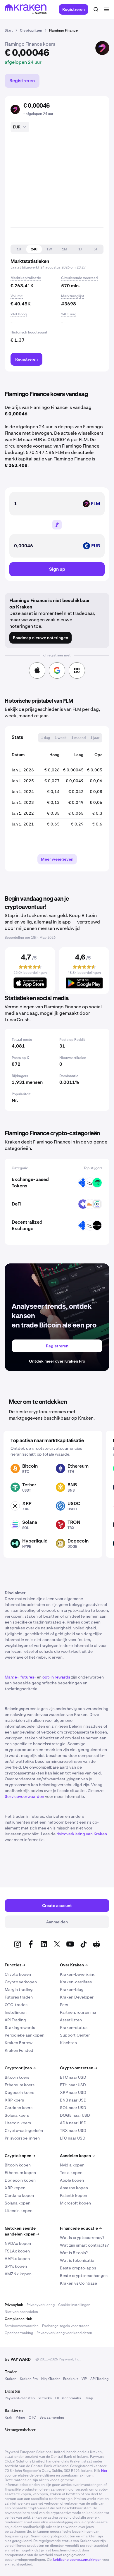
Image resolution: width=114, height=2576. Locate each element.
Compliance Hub (18, 2319)
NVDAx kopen (18, 2243)
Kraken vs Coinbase (78, 2283)
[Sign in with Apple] (37, 670)
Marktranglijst (73, 296)
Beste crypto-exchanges (84, 2276)
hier (104, 2471)
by (18, 2359)
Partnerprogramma (78, 2012)
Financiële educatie (81, 2228)
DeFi (17, 1204)
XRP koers (14, 2100)
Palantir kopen (74, 2195)
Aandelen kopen (77, 2156)
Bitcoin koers (17, 2077)
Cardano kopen (19, 2195)
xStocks (45, 2398)
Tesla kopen (71, 2173)
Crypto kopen (18, 1974)
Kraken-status (74, 2028)
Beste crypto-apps (78, 2268)
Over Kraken (74, 1965)
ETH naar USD (73, 2085)
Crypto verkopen (21, 1982)
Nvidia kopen (72, 2165)
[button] (19, 249)
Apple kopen (72, 2180)
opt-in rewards (56, 1677)
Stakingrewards (20, 2028)
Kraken (11, 2379)
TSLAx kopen (17, 2251)
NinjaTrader (50, 2379)
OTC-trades (16, 2005)
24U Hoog (19, 314)
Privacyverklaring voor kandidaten (64, 2333)
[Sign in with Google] (57, 670)
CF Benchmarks (68, 2398)
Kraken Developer (77, 1997)
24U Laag (69, 314)
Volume (17, 296)
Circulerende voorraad (79, 278)
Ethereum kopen (20, 2173)
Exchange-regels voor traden (66, 2326)
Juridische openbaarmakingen (77, 2560)
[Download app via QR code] (77, 670)
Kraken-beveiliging (78, 1974)
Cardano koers (19, 2108)
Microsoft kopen (75, 2203)
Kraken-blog (72, 1989)
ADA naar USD (73, 2123)
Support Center (75, 2035)
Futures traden (19, 1997)
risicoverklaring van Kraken (82, 1834)
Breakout (71, 2379)
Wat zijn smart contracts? (84, 2245)
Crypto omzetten (78, 2068)
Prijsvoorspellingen (22, 2138)
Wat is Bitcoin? (74, 2253)
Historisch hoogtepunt (29, 332)
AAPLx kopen (17, 2259)
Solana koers (17, 2115)
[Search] (96, 9)
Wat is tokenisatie (77, 2260)
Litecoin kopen (19, 2211)
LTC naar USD (73, 2138)
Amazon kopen (74, 2188)
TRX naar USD (73, 2130)
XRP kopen (15, 2188)
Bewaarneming (52, 2417)
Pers (64, 2005)
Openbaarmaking (19, 2333)
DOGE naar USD (75, 2115)
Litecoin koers (18, 2123)
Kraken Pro (29, 2379)
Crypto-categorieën (24, 2130)
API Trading (15, 2020)
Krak (8, 2417)
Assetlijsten (71, 2020)
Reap (89, 2398)
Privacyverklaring (41, 2305)
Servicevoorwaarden (24, 1796)
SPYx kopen (16, 2266)
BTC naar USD (73, 2077)
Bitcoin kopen (18, 2165)
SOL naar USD (73, 2108)
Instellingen (16, 2012)
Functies (15, 1965)
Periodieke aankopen (25, 2035)
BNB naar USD (73, 2100)
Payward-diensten (20, 2398)
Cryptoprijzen (20, 2068)
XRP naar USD (73, 2092)
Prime (20, 2417)
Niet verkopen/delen (21, 2312)
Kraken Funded (19, 2050)
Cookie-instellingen (74, 2305)
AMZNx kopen (18, 2274)
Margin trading (19, 1989)
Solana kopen (18, 2203)
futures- (28, 1677)
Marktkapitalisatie (26, 278)
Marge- (12, 1677)
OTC (32, 2417)
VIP (84, 2379)
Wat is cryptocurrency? (82, 2238)
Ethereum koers (20, 2085)
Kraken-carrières (76, 1982)
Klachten (68, 2043)
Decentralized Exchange (27, 1225)
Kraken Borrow (19, 2043)
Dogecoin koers (19, 2092)
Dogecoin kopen (20, 2180)
